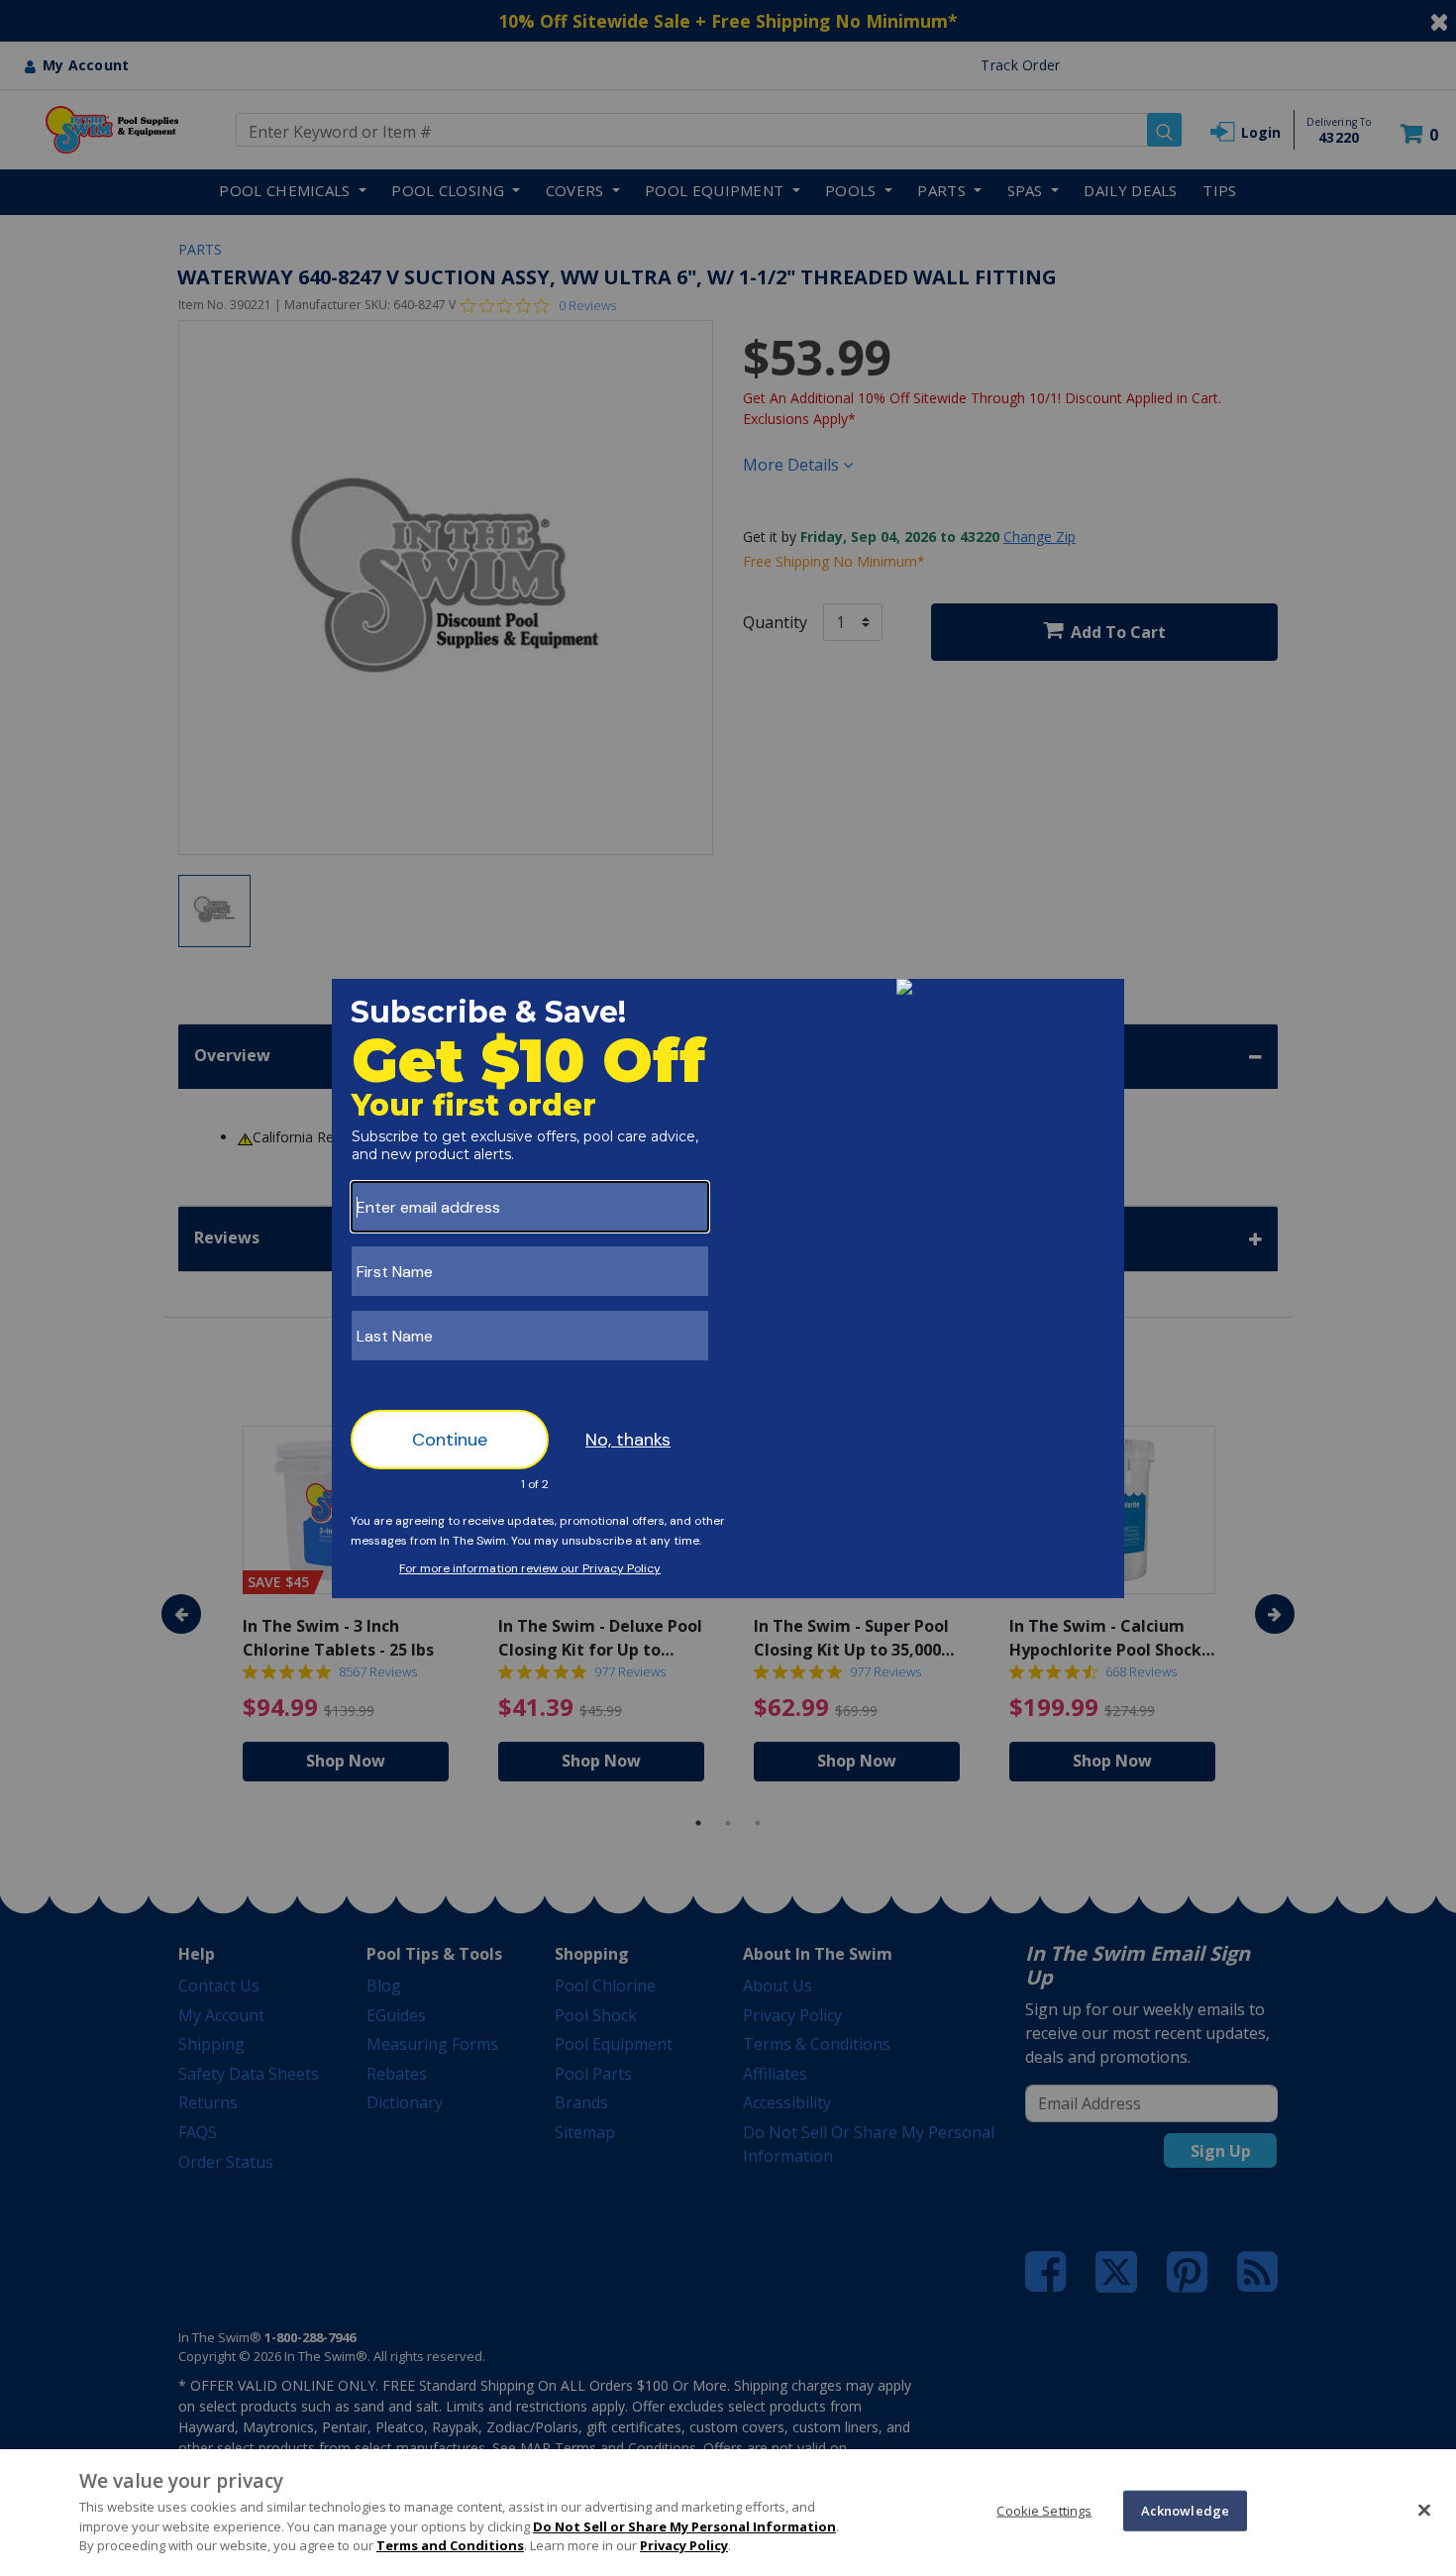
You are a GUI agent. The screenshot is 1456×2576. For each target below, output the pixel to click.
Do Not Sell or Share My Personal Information (684, 2526)
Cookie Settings (1044, 2510)
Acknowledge (1185, 2510)
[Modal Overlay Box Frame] (728, 1288)
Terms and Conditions (450, 2545)
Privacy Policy (684, 2545)
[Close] (1424, 2510)
